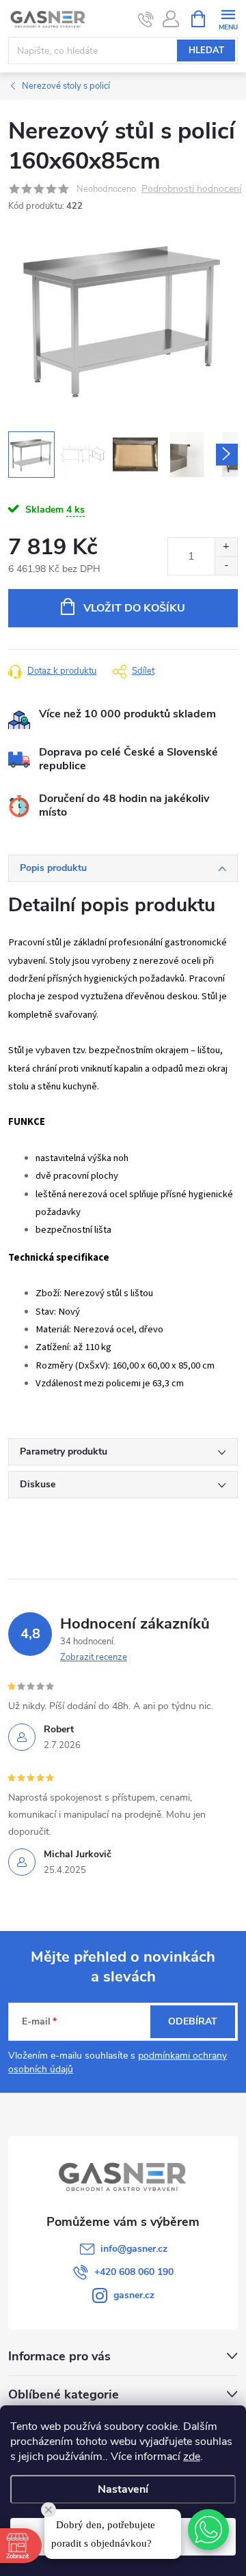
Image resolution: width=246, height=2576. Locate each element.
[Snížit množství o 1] (226, 566)
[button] (208, 2530)
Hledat (206, 51)
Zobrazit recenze (94, 1657)
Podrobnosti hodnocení (191, 189)
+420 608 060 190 (134, 2272)
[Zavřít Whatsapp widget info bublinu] (49, 2510)
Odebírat (193, 2021)
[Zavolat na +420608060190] (146, 19)
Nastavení (123, 2489)
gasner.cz (134, 2295)
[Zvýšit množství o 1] (226, 547)
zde (192, 2457)
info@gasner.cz (134, 2249)
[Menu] (228, 18)
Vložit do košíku (134, 608)
